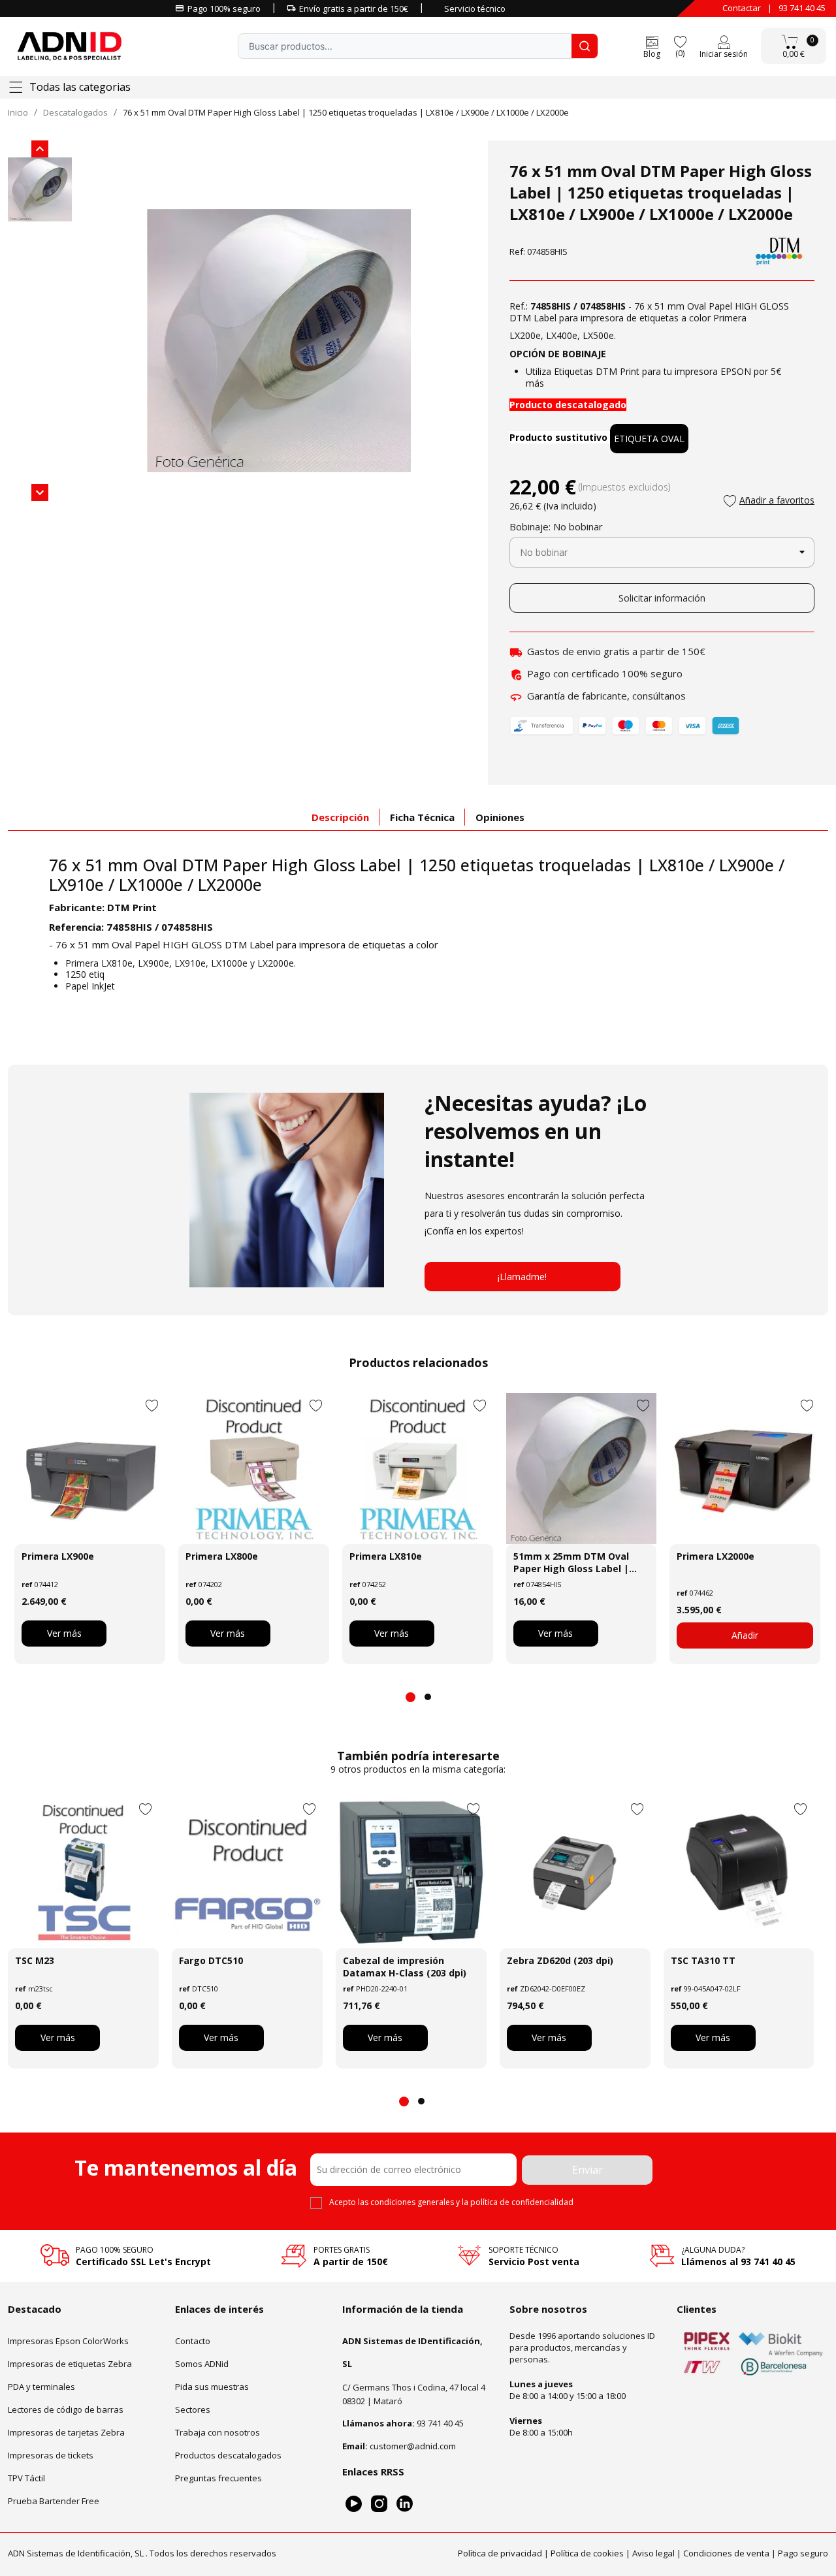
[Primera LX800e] (254, 1469)
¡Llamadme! (522, 1277)
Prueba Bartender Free (54, 2500)
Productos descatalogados (228, 2455)
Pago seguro (803, 2553)
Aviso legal (653, 2553)
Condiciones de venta (726, 2553)
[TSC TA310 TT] (739, 1873)
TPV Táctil (26, 2477)
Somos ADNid (202, 2363)
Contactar (742, 8)
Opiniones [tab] (500, 817)
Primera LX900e (58, 1556)
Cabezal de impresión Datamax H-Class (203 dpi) (405, 1967)
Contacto (193, 2340)
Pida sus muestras (212, 2386)
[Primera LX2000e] (745, 1469)
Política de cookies (587, 2553)
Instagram (379, 2503)
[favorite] (680, 41)
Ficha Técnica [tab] (422, 817)
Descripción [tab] (340, 817)
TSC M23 (35, 1960)
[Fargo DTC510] (247, 1873)
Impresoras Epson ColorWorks (68, 2340)
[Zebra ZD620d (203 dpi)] (575, 1873)
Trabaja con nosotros (217, 2432)
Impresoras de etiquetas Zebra (70, 2363)
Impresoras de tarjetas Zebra (66, 2432)
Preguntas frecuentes (218, 2477)
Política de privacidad (500, 2553)
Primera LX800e (222, 1556)
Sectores (193, 2409)
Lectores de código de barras (66, 2409)
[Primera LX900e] (90, 1469)
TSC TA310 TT (703, 1960)
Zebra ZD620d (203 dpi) (560, 1960)
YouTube (354, 2503)
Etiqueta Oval (649, 439)
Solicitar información (662, 598)
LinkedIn (405, 2503)
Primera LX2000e (715, 1556)
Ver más (64, 1633)
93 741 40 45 (802, 8)
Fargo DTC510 (211, 1960)
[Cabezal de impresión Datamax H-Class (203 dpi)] (411, 1873)
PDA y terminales (41, 2386)
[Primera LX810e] (418, 1469)
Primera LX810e (386, 1556)
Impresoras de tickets (51, 2455)
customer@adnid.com (413, 2445)
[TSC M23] (83, 1873)
